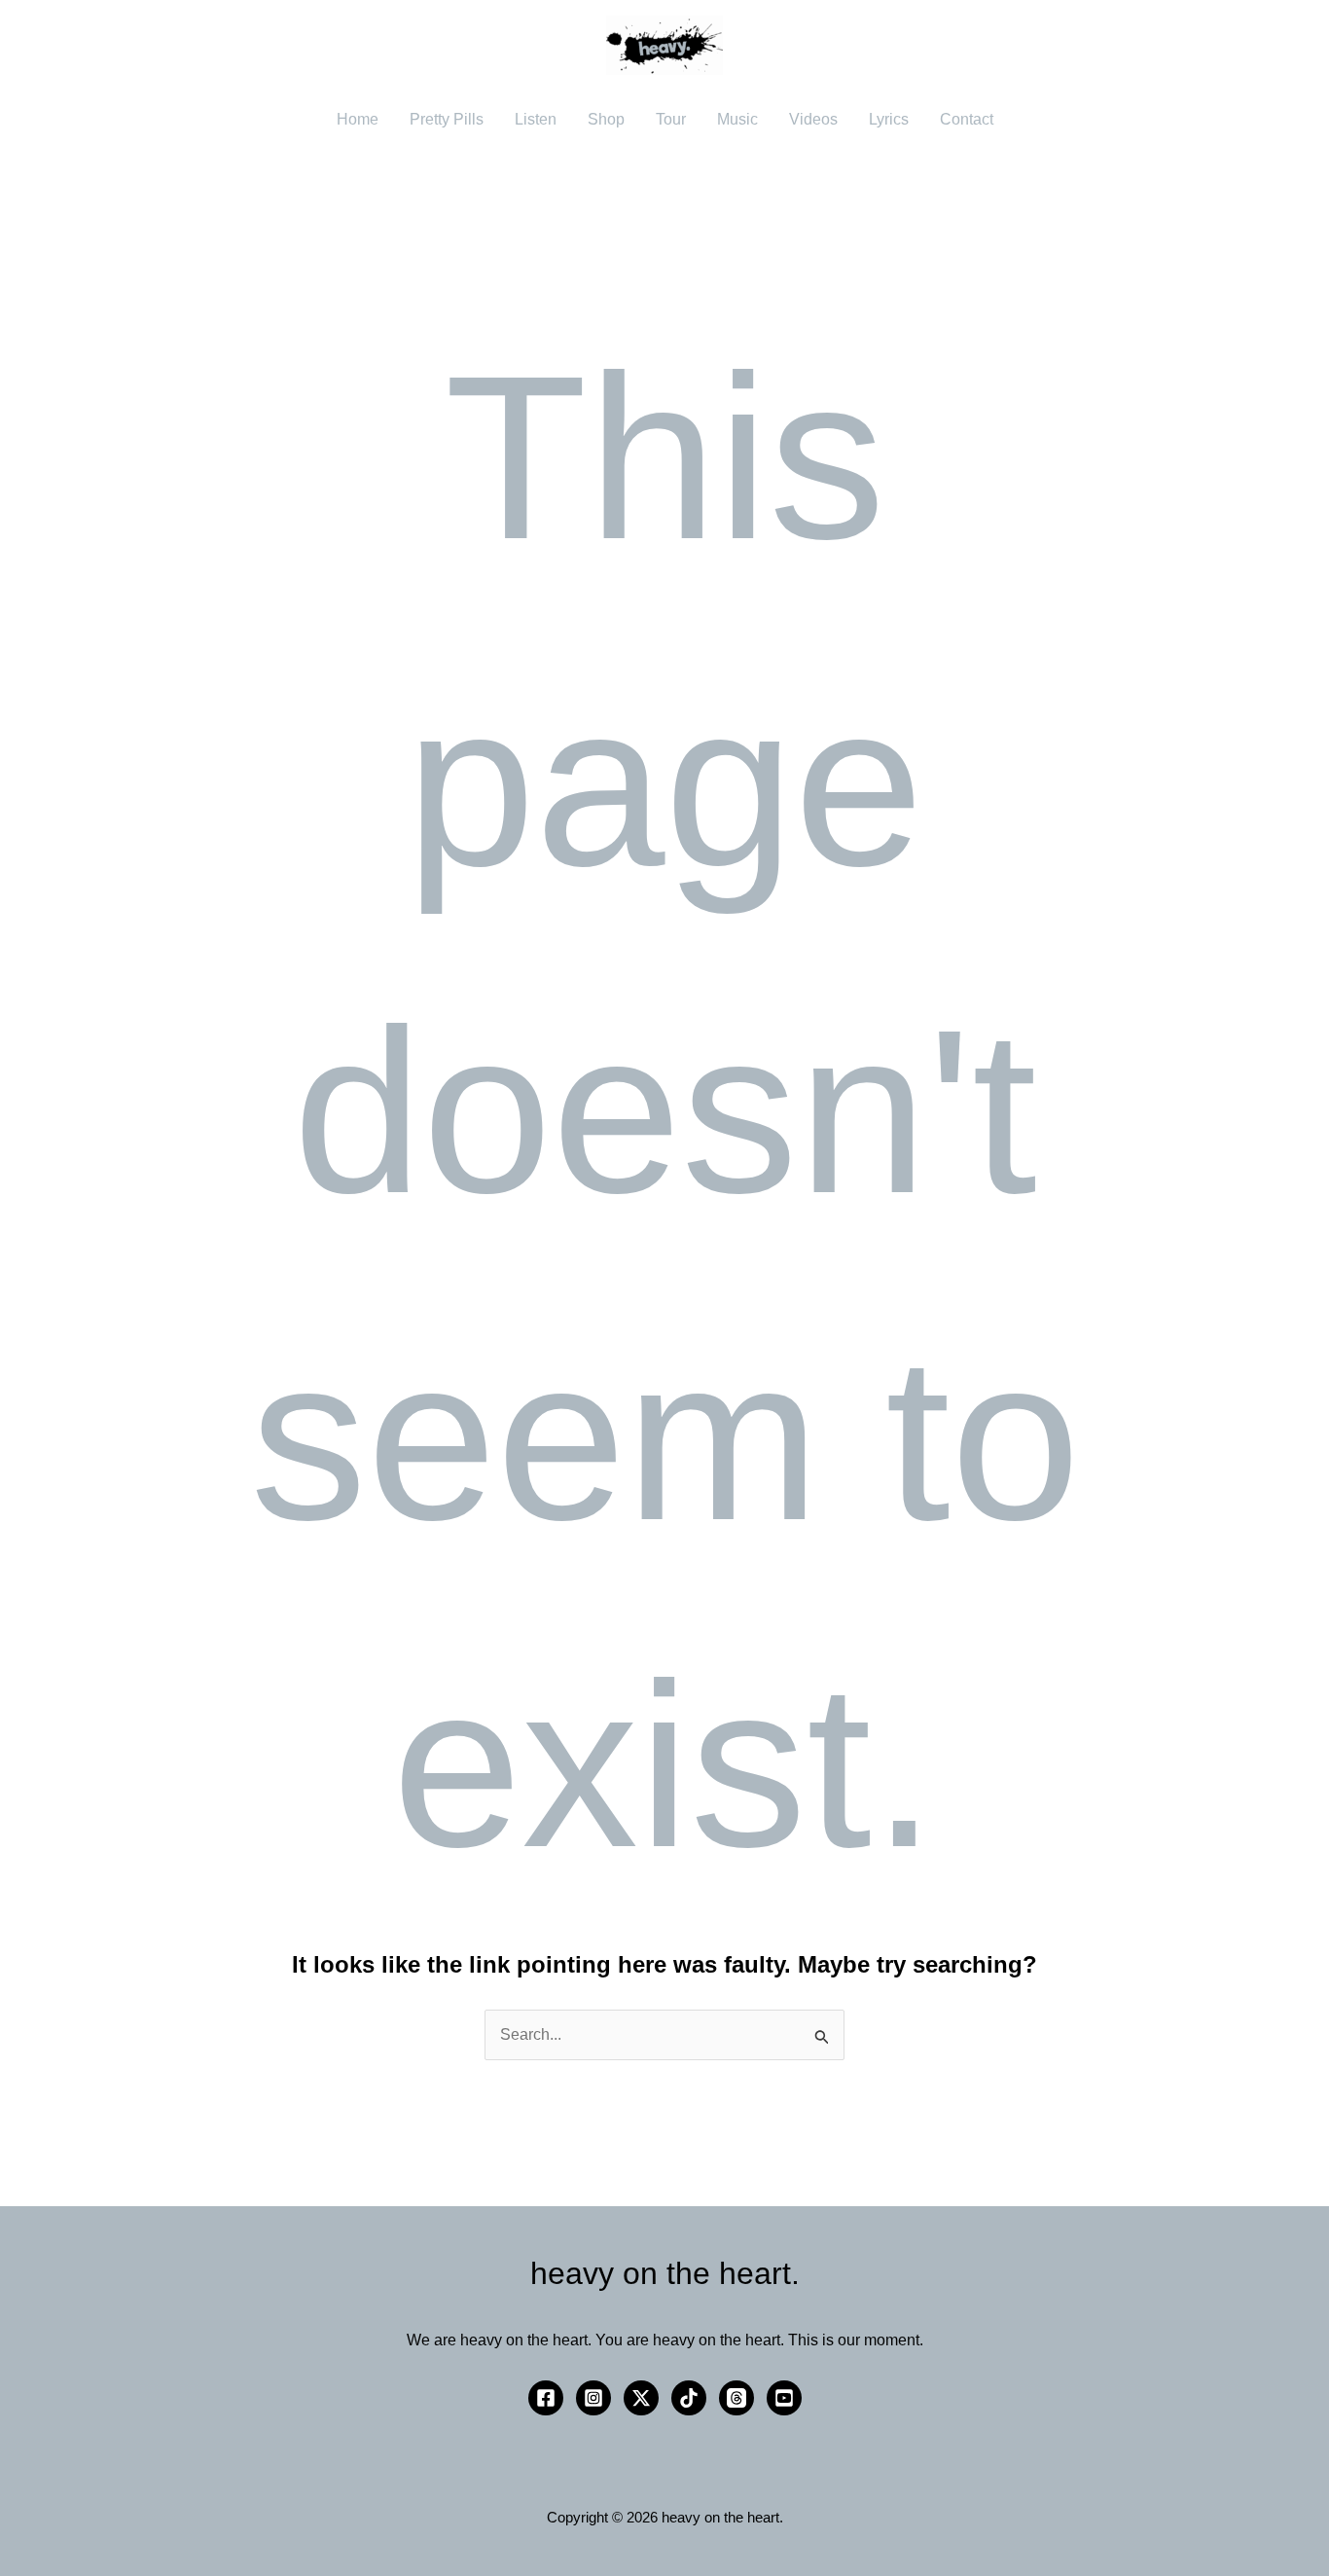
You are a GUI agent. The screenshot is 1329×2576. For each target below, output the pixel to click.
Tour (671, 119)
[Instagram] (593, 2398)
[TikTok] (689, 2398)
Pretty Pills (447, 119)
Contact (967, 119)
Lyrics (889, 119)
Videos (813, 119)
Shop (606, 119)
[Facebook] (546, 2398)
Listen (536, 119)
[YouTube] (784, 2398)
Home (358, 119)
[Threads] (736, 2398)
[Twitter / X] (641, 2398)
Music (737, 119)
